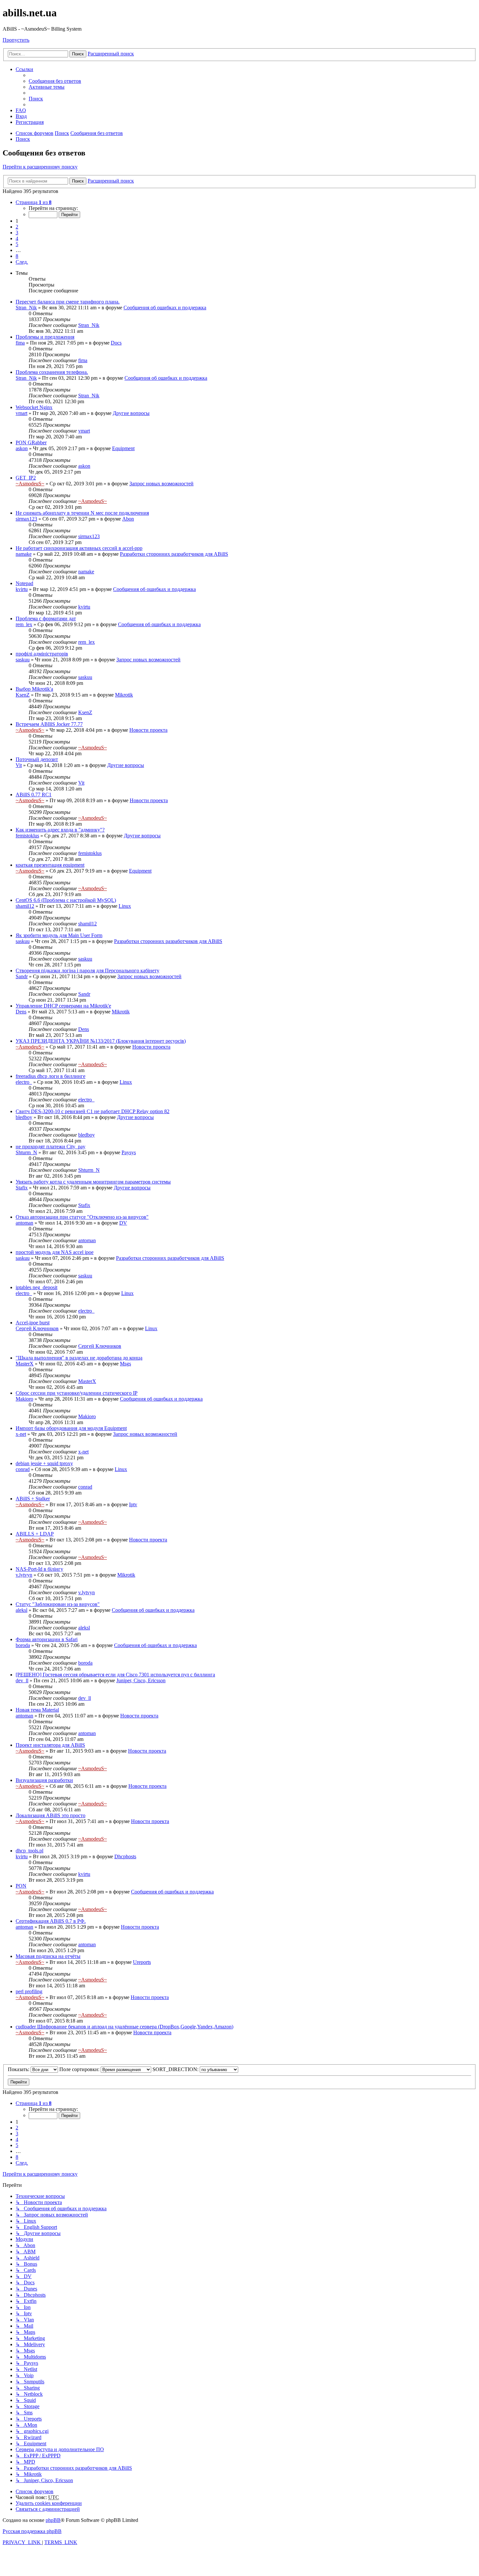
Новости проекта (148, 730)
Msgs (125, 1364)
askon (22, 448)
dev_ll (22, 1680)
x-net (21, 1434)
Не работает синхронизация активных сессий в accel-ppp (79, 548)
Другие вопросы (131, 413)
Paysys (129, 1152)
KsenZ (23, 695)
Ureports (142, 1962)
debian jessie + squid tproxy (44, 1463)
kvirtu (22, 589)
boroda (23, 1645)
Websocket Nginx (34, 407)
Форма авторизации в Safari (47, 1639)
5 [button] (17, 244)
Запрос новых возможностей (161, 484)
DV (123, 1223)
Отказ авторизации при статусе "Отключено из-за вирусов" (82, 1217)
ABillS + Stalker (33, 1499)
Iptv (133, 1504)
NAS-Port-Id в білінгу (39, 1569)
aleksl (22, 1610)
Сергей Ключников (37, 1328)
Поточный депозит (37, 759)
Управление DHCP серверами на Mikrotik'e (63, 1006)
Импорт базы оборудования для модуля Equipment (71, 1428)
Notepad (24, 583)
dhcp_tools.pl (29, 1851)
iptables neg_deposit (36, 1287)
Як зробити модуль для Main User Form (59, 935)
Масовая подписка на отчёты (48, 1956)
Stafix (22, 1188)
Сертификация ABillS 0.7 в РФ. (51, 1921)
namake (24, 554)
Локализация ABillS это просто (51, 1815)
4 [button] (17, 238)
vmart (22, 413)
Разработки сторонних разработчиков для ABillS (174, 554)
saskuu (23, 660)
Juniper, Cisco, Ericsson (141, 1680)
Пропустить (16, 40)
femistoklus (27, 836)
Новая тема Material (37, 1710)
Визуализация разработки (44, 1780)
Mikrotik (124, 695)
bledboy (24, 1117)
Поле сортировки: (80, 2069)
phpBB (53, 2520)
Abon (128, 519)
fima (20, 343)
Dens (21, 1012)
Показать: (19, 2069)
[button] (34, 202)
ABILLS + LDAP (35, 1534)
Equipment (123, 448)
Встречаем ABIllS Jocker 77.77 (49, 724)
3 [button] (17, 233)
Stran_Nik (26, 308)
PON (21, 1886)
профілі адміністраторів (42, 654)
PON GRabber (31, 442)
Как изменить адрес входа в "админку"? (60, 830)
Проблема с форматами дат (46, 618)
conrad (23, 1469)
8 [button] (17, 256)
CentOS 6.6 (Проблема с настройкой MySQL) (66, 900)
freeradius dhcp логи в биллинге (51, 1076)
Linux (125, 906)
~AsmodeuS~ (30, 484)
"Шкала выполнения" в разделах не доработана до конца (79, 1358)
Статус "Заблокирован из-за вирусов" (58, 1604)
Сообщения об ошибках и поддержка (165, 308)
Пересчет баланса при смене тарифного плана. (68, 302)
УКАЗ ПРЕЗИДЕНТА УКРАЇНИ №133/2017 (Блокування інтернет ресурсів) (101, 1041)
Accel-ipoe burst (33, 1323)
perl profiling (29, 1991)
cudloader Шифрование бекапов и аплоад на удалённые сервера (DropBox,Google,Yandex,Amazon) (124, 2027)
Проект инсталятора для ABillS (50, 1745)
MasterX (25, 1364)
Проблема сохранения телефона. (52, 372)
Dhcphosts (125, 1856)
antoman (24, 1223)
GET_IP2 (26, 478)
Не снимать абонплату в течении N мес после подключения (82, 513)
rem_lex (24, 624)
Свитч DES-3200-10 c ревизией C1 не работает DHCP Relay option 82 (93, 1111)
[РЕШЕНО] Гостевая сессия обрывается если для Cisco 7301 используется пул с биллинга (115, 1675)
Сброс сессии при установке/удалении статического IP (77, 1393)
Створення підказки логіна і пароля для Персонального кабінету (87, 971)
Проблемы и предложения (45, 337)
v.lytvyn (24, 1575)
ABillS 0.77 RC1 (34, 795)
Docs (116, 343)
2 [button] (17, 227)
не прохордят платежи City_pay (51, 1147)
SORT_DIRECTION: (176, 2069)
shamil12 (25, 906)
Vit (19, 765)
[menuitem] (55, 81)
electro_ (24, 1082)
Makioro (24, 1399)
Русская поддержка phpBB (32, 2531)
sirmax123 (26, 519)
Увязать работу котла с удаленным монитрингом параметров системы (93, 1182)
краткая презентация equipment (50, 865)
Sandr (22, 976)
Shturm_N (26, 1152)
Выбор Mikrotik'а (34, 689)
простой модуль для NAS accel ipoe (55, 1252)
